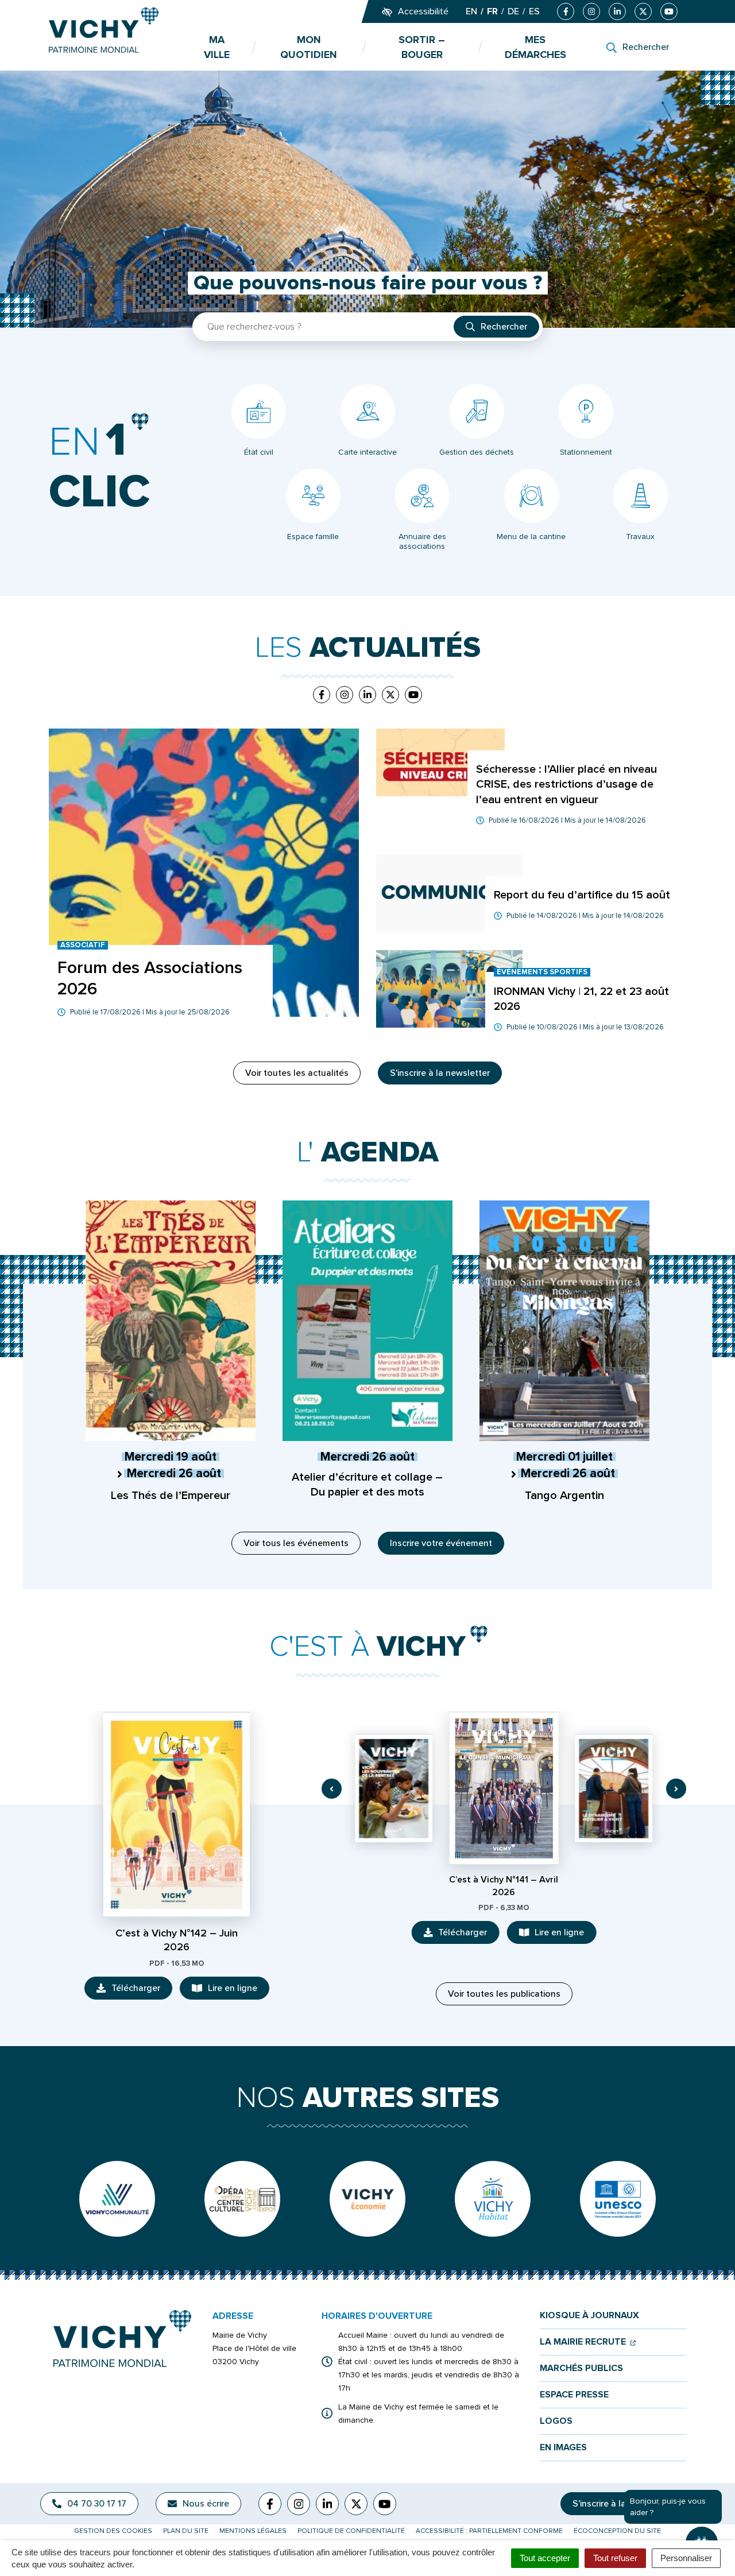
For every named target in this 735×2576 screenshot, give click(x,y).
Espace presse (574, 2395)
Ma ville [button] (217, 47)
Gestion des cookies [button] (113, 2531)
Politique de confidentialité (351, 2531)
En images (563, 2448)
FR (492, 11)
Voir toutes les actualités (297, 1073)
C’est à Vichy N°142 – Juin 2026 (177, 1940)
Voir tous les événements (296, 1543)
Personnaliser (686, 2558)
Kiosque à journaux (589, 2316)
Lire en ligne (239, 1991)
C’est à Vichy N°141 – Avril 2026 (504, 1886)
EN (471, 11)
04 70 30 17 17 (97, 2504)
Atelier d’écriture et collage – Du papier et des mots (367, 1485)
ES (534, 11)
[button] (332, 1789)
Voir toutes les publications (504, 1994)
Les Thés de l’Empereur (171, 1496)
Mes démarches (535, 47)
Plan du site (186, 2531)
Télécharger (142, 1991)
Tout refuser (615, 2558)
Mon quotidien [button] (309, 47)
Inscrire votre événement (441, 1543)
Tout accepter (545, 2558)
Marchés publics (581, 2368)
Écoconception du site (617, 2531)
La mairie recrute (588, 2342)
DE (513, 11)
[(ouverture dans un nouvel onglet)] (117, 2199)
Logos (556, 2421)
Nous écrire (206, 2504)
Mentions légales (253, 2531)
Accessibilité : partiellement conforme (489, 2531)
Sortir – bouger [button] (422, 47)
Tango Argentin (564, 1496)
